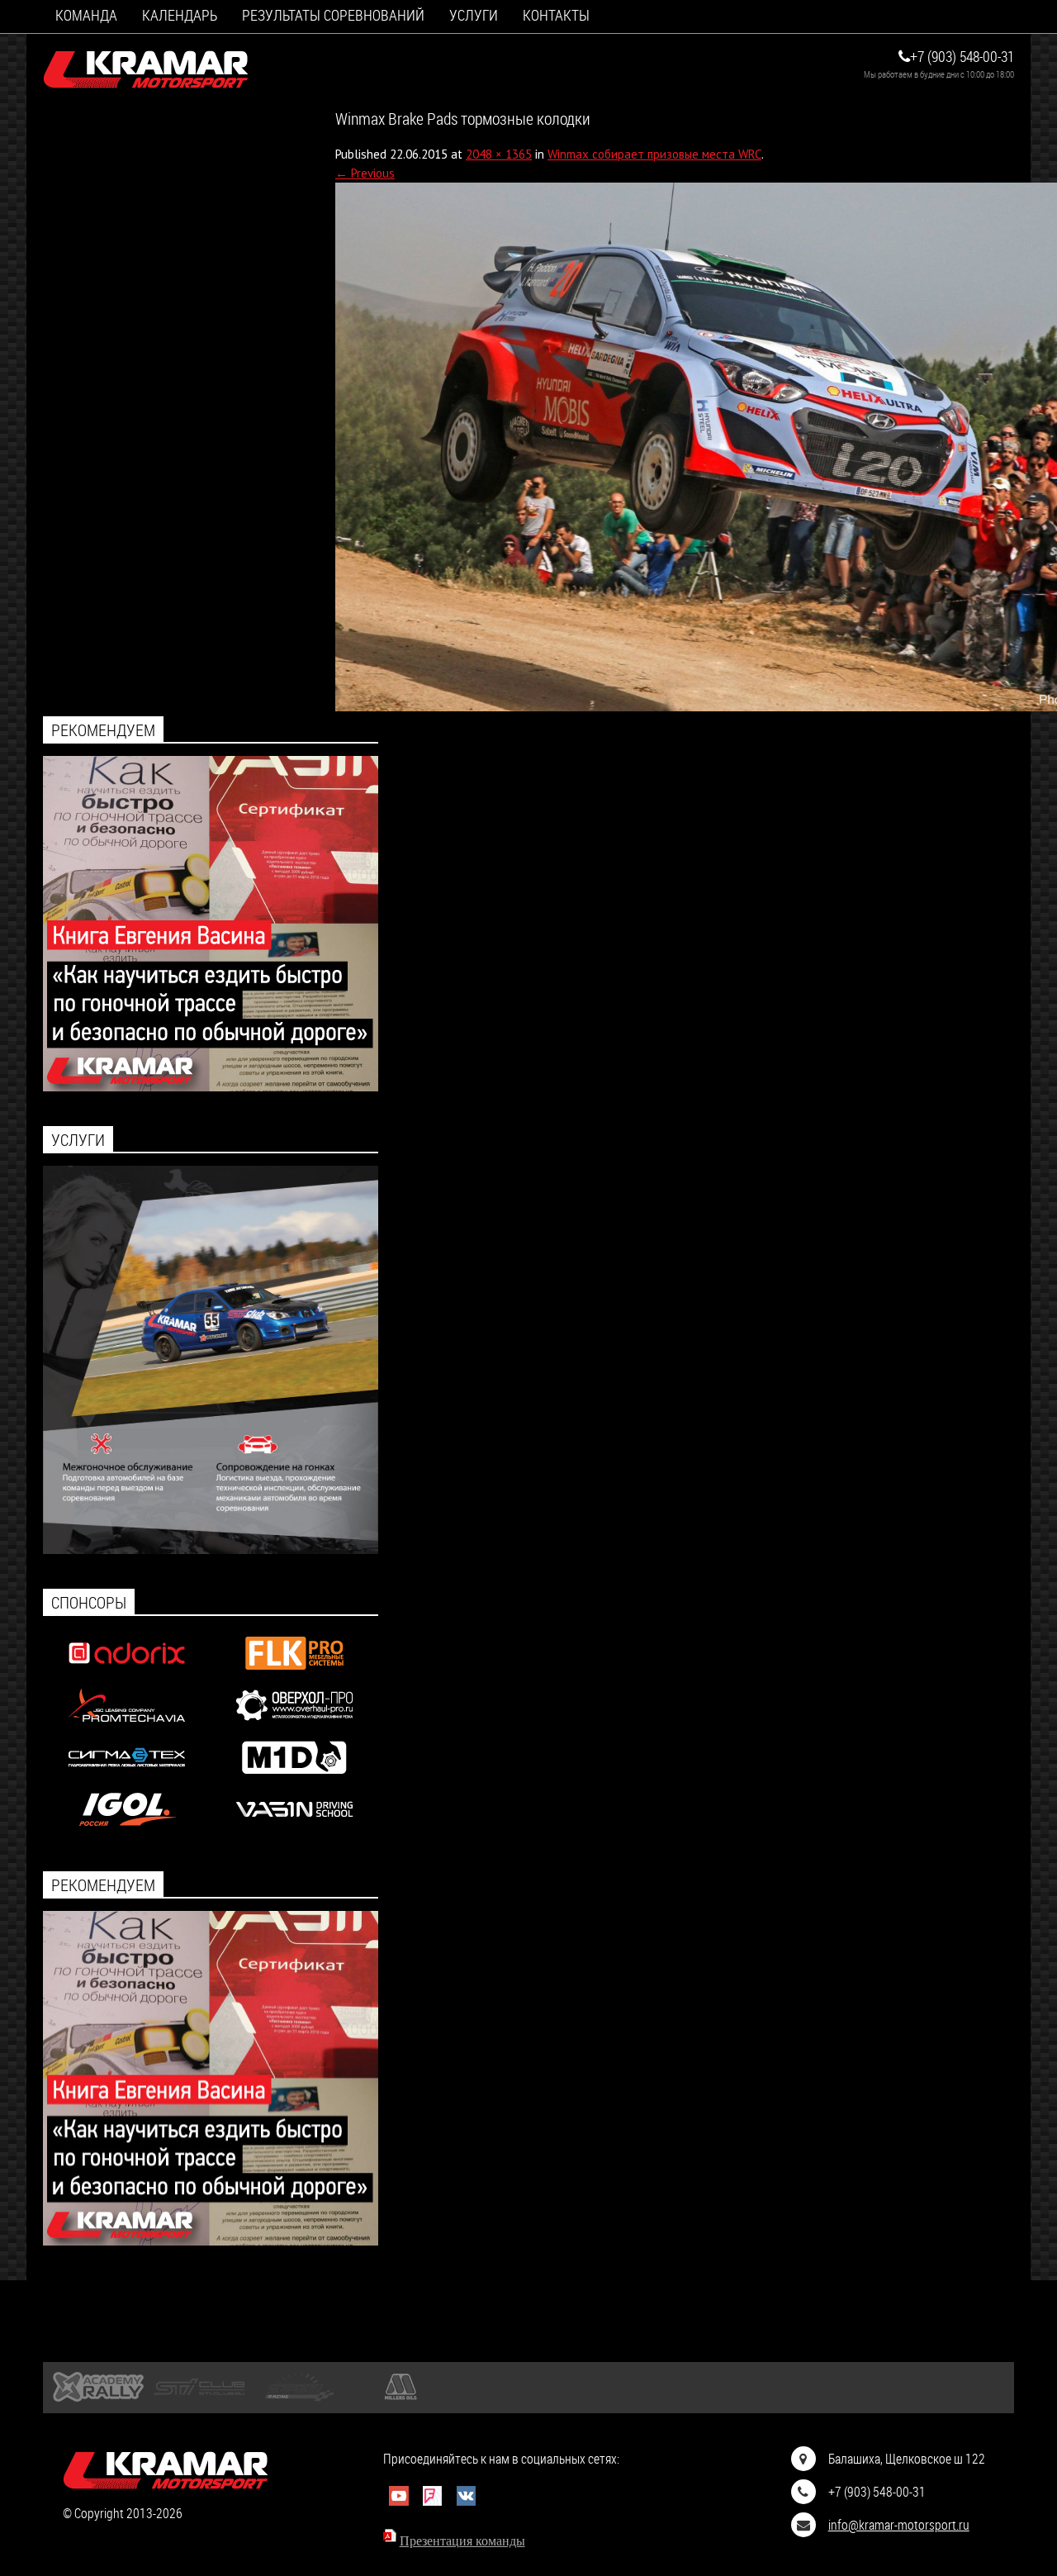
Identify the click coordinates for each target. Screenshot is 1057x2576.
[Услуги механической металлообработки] (294, 1725)
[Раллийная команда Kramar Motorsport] (146, 70)
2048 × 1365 (499, 154)
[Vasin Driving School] (294, 1830)
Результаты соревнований (333, 15)
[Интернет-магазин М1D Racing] (294, 1778)
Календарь (180, 15)
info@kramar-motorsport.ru (899, 2524)
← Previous (365, 173)
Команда (86, 15)
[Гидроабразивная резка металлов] (127, 1778)
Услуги (474, 15)
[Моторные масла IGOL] (127, 1830)
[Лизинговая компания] (127, 1725)
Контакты (556, 15)
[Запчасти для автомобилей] (127, 1673)
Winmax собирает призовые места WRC (654, 154)
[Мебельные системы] (294, 1673)
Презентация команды (462, 2541)
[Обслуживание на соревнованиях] (211, 1549)
